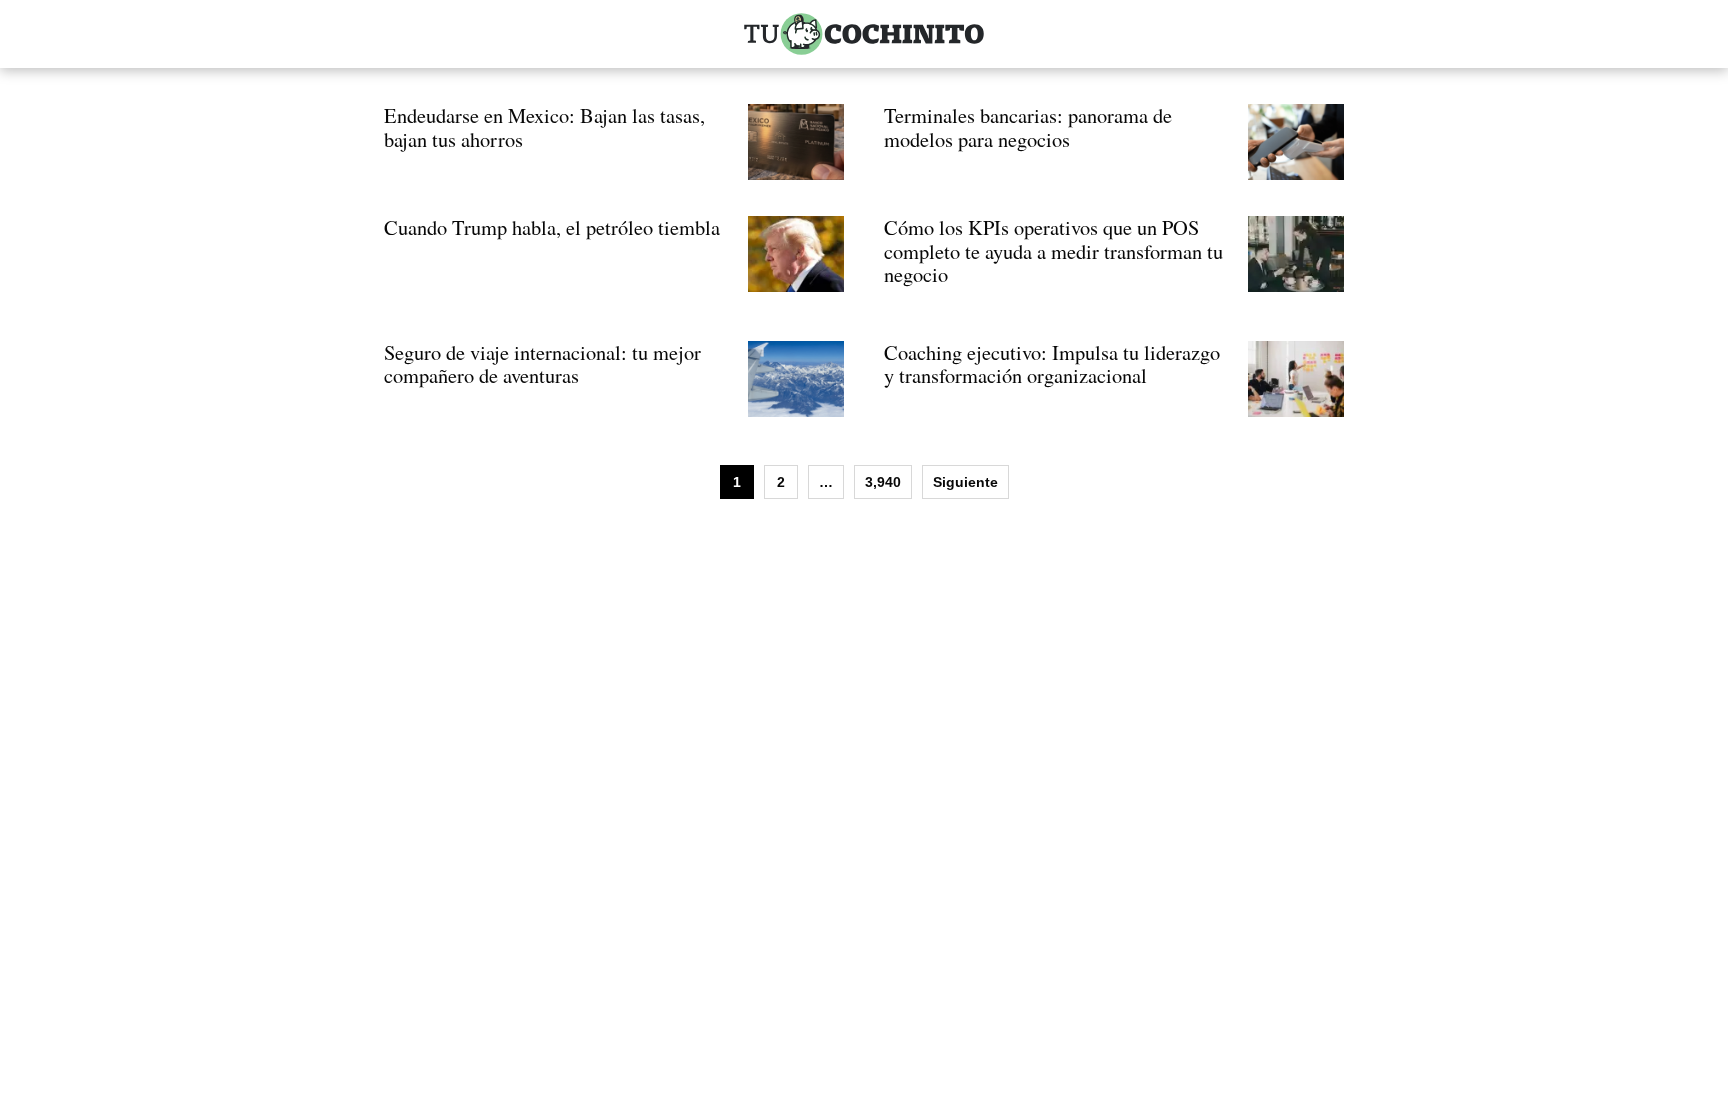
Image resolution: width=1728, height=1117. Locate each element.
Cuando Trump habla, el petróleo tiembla (552, 227)
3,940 (883, 482)
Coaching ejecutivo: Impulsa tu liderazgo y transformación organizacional (1052, 364)
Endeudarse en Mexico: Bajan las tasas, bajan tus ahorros (544, 127)
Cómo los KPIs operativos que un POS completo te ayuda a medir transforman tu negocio (1053, 250)
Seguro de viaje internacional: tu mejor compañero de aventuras (542, 364)
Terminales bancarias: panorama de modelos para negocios (1028, 127)
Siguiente (965, 482)
